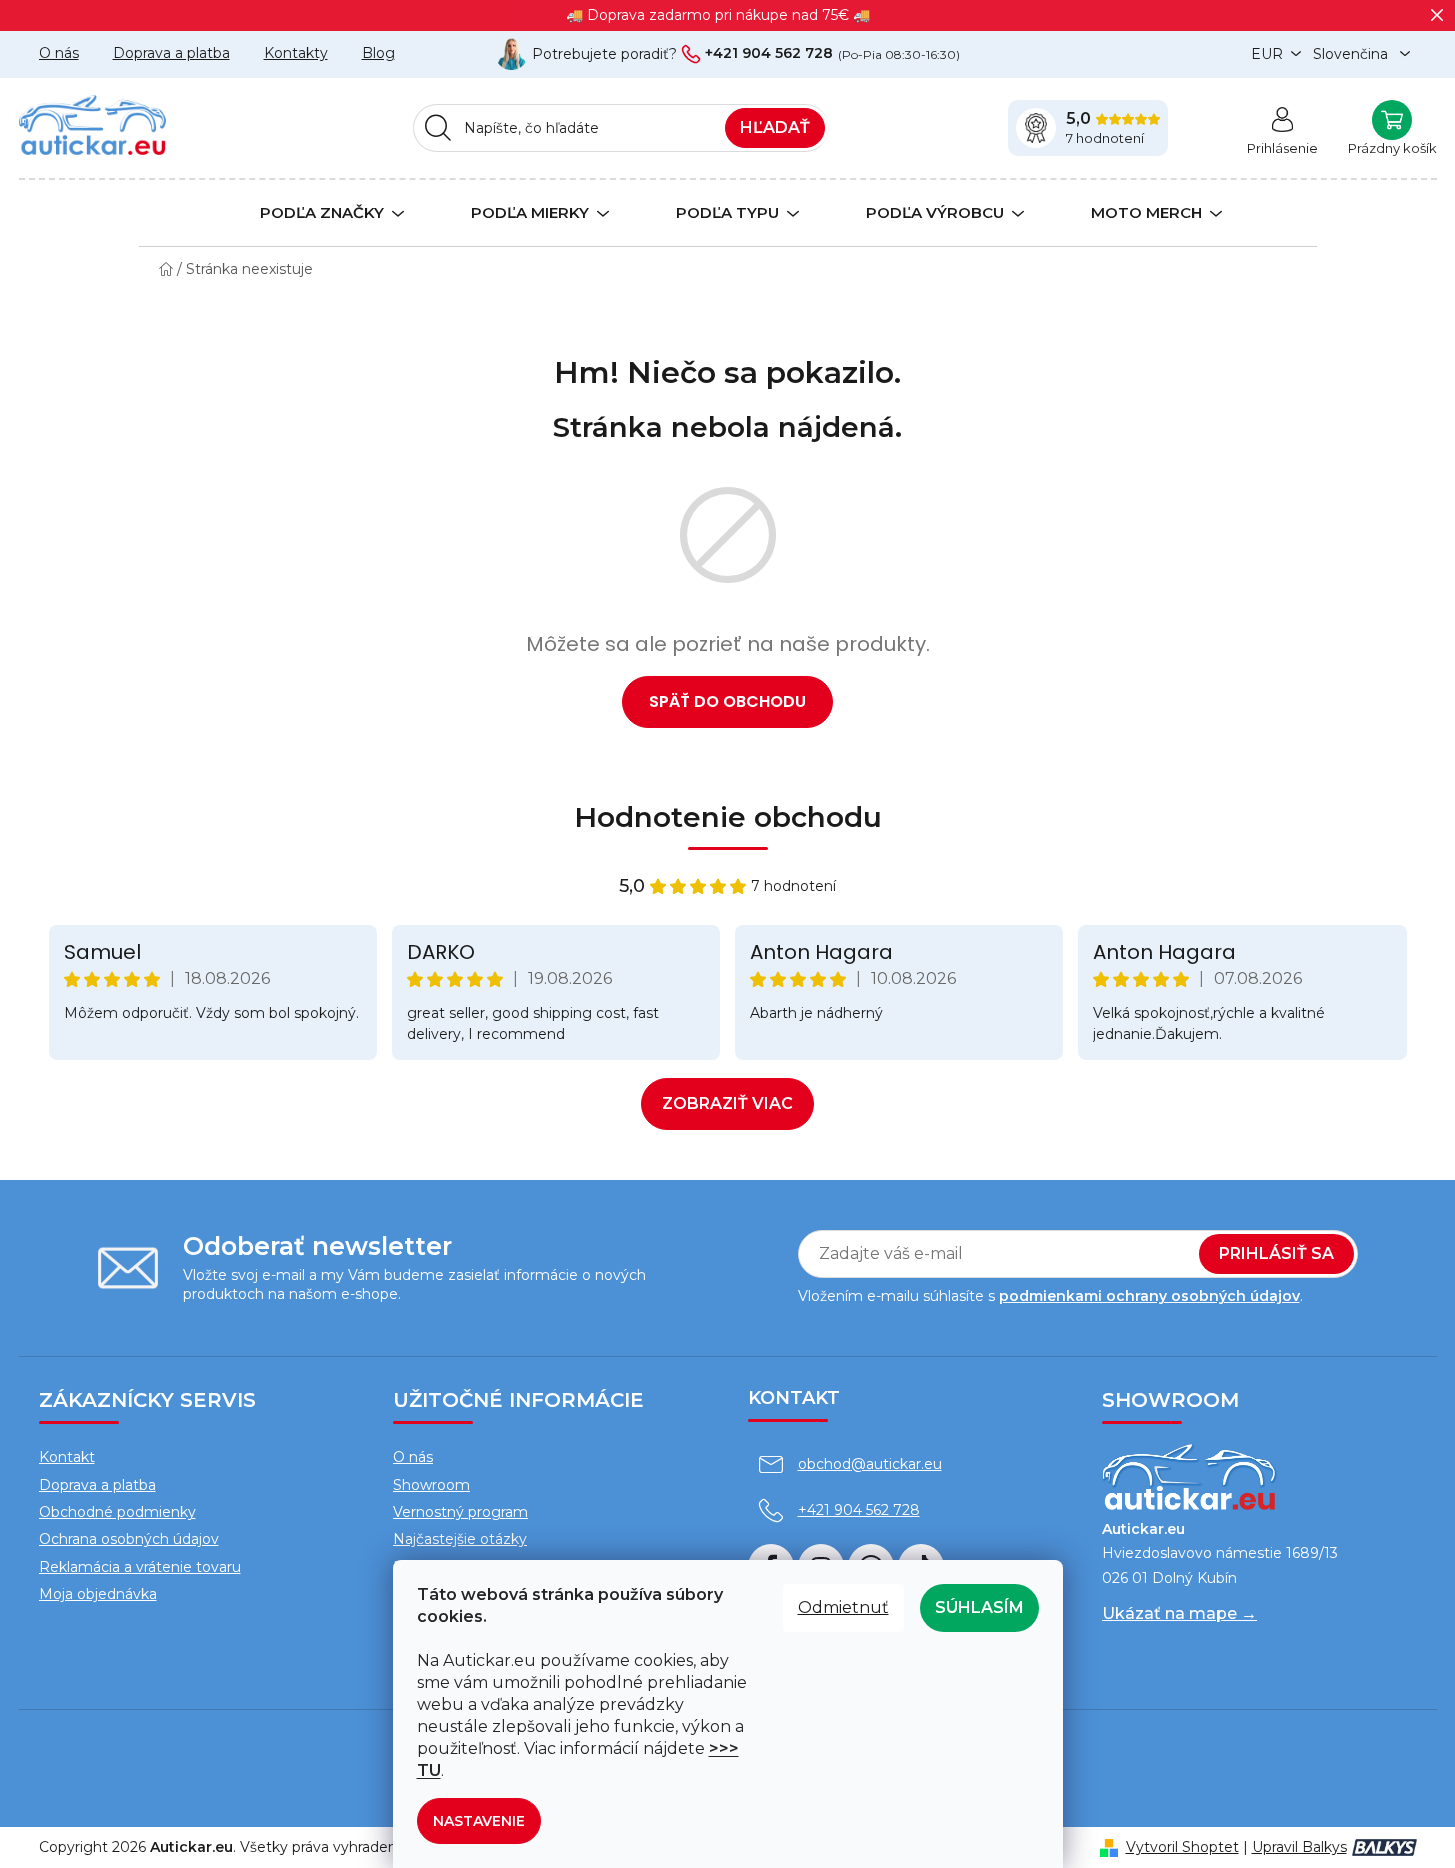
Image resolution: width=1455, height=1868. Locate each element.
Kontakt (67, 1457)
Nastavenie (479, 1821)
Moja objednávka (98, 1594)
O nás (59, 53)
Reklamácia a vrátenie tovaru (140, 1567)
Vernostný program (460, 1512)
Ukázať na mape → (1179, 1613)
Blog (378, 53)
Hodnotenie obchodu (728, 817)
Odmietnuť (843, 1607)
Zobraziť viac (727, 1103)
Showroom (431, 1485)
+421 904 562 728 (769, 54)
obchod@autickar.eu (870, 1464)
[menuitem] (319, 212)
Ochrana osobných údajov (129, 1539)
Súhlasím (979, 1607)
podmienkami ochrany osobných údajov (1149, 1296)
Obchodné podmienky (117, 1512)
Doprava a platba (171, 53)
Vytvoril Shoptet (1182, 1847)
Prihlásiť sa (1276, 1253)
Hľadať (775, 127)
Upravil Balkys (1299, 1847)
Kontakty (296, 53)
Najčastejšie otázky (460, 1539)
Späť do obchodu (727, 701)
